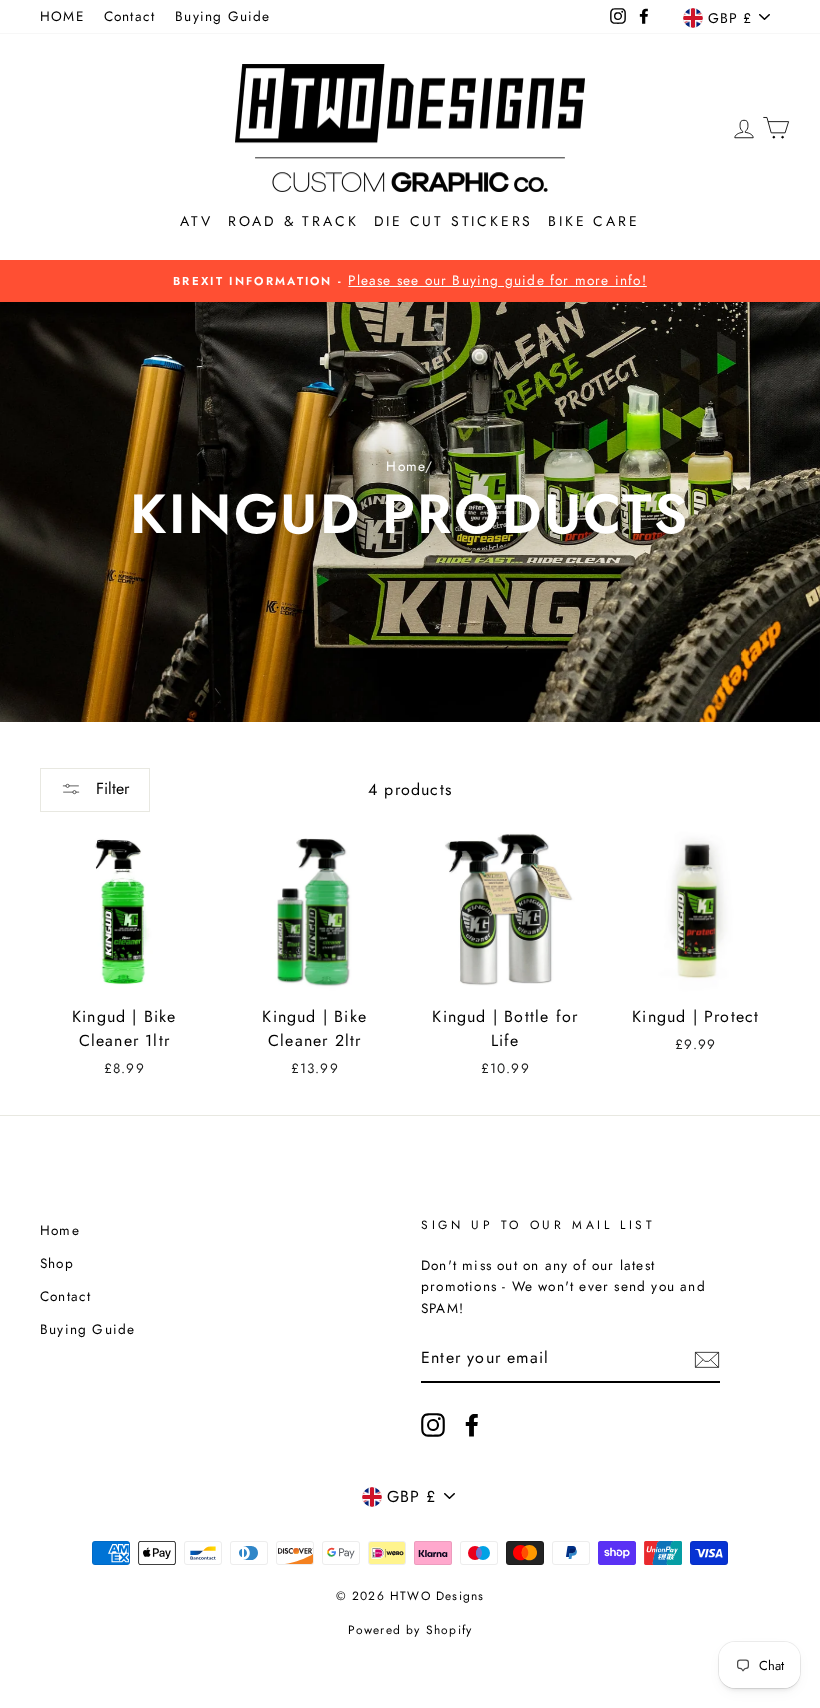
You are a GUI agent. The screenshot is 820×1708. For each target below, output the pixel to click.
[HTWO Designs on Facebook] (472, 1425)
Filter (110, 788)
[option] (410, 281)
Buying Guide (222, 16)
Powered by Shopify (410, 1630)
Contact (129, 16)
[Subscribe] (707, 1359)
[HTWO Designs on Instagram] (433, 1425)
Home (405, 466)
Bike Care (593, 221)
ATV (196, 221)
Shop (57, 1263)
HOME (62, 16)
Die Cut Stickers (454, 221)
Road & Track (293, 221)
